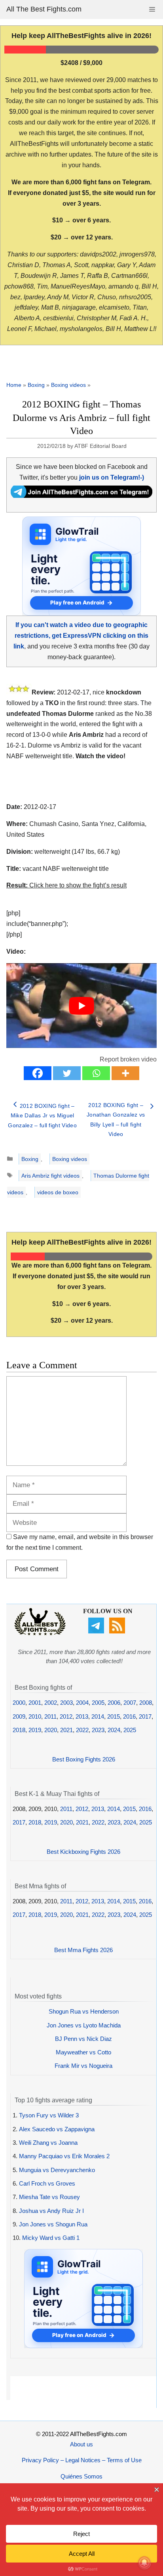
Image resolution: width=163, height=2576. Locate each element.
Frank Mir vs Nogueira (83, 2066)
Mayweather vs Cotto (83, 2052)
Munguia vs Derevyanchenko (57, 2170)
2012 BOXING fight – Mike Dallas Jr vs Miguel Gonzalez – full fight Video (42, 1116)
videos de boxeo (58, 1192)
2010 (35, 1716)
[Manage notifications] (144, 2563)
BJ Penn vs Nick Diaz (83, 2039)
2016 (129, 1716)
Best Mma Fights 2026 (83, 1950)
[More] (125, 1073)
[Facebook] (38, 1073)
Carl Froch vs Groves (47, 2183)
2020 (51, 1730)
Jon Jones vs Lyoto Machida (84, 2025)
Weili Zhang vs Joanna (48, 2143)
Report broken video (128, 1059)
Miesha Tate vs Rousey (49, 2197)
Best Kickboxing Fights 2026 (83, 1852)
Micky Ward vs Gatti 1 (51, 2238)
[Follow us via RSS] (118, 1631)
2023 (98, 1730)
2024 (114, 1730)
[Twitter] (67, 1073)
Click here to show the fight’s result (66, 885)
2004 (82, 1703)
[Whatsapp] (96, 1073)
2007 (130, 1703)
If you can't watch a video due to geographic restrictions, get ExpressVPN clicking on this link (81, 636)
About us (81, 2444)
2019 (35, 1730)
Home (14, 385)
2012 (66, 1716)
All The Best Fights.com (44, 9)
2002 (51, 1703)
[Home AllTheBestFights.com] (40, 1633)
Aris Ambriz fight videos (50, 1176)
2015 (114, 1716)
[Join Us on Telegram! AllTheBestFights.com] (81, 496)
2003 (66, 1703)
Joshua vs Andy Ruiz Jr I (51, 2211)
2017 (145, 1716)
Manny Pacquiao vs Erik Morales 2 (64, 2156)
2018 (19, 1730)
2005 (98, 1703)
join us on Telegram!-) (112, 477)
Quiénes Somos (81, 2476)
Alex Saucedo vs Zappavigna (57, 2129)
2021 (66, 1730)
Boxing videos (68, 385)
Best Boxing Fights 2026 (84, 1759)
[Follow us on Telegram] (97, 1631)
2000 (19, 1703)
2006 (114, 1703)
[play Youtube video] (81, 1006)
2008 (146, 1703)
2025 (130, 1730)
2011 (50, 1716)
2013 (82, 1716)
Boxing (36, 385)
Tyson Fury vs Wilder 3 (49, 2115)
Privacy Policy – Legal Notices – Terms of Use (82, 2460)
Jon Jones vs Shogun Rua (53, 2224)
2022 (82, 1730)
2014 (98, 1716)
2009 (19, 1716)
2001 (35, 1703)
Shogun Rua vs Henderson (84, 2011)
